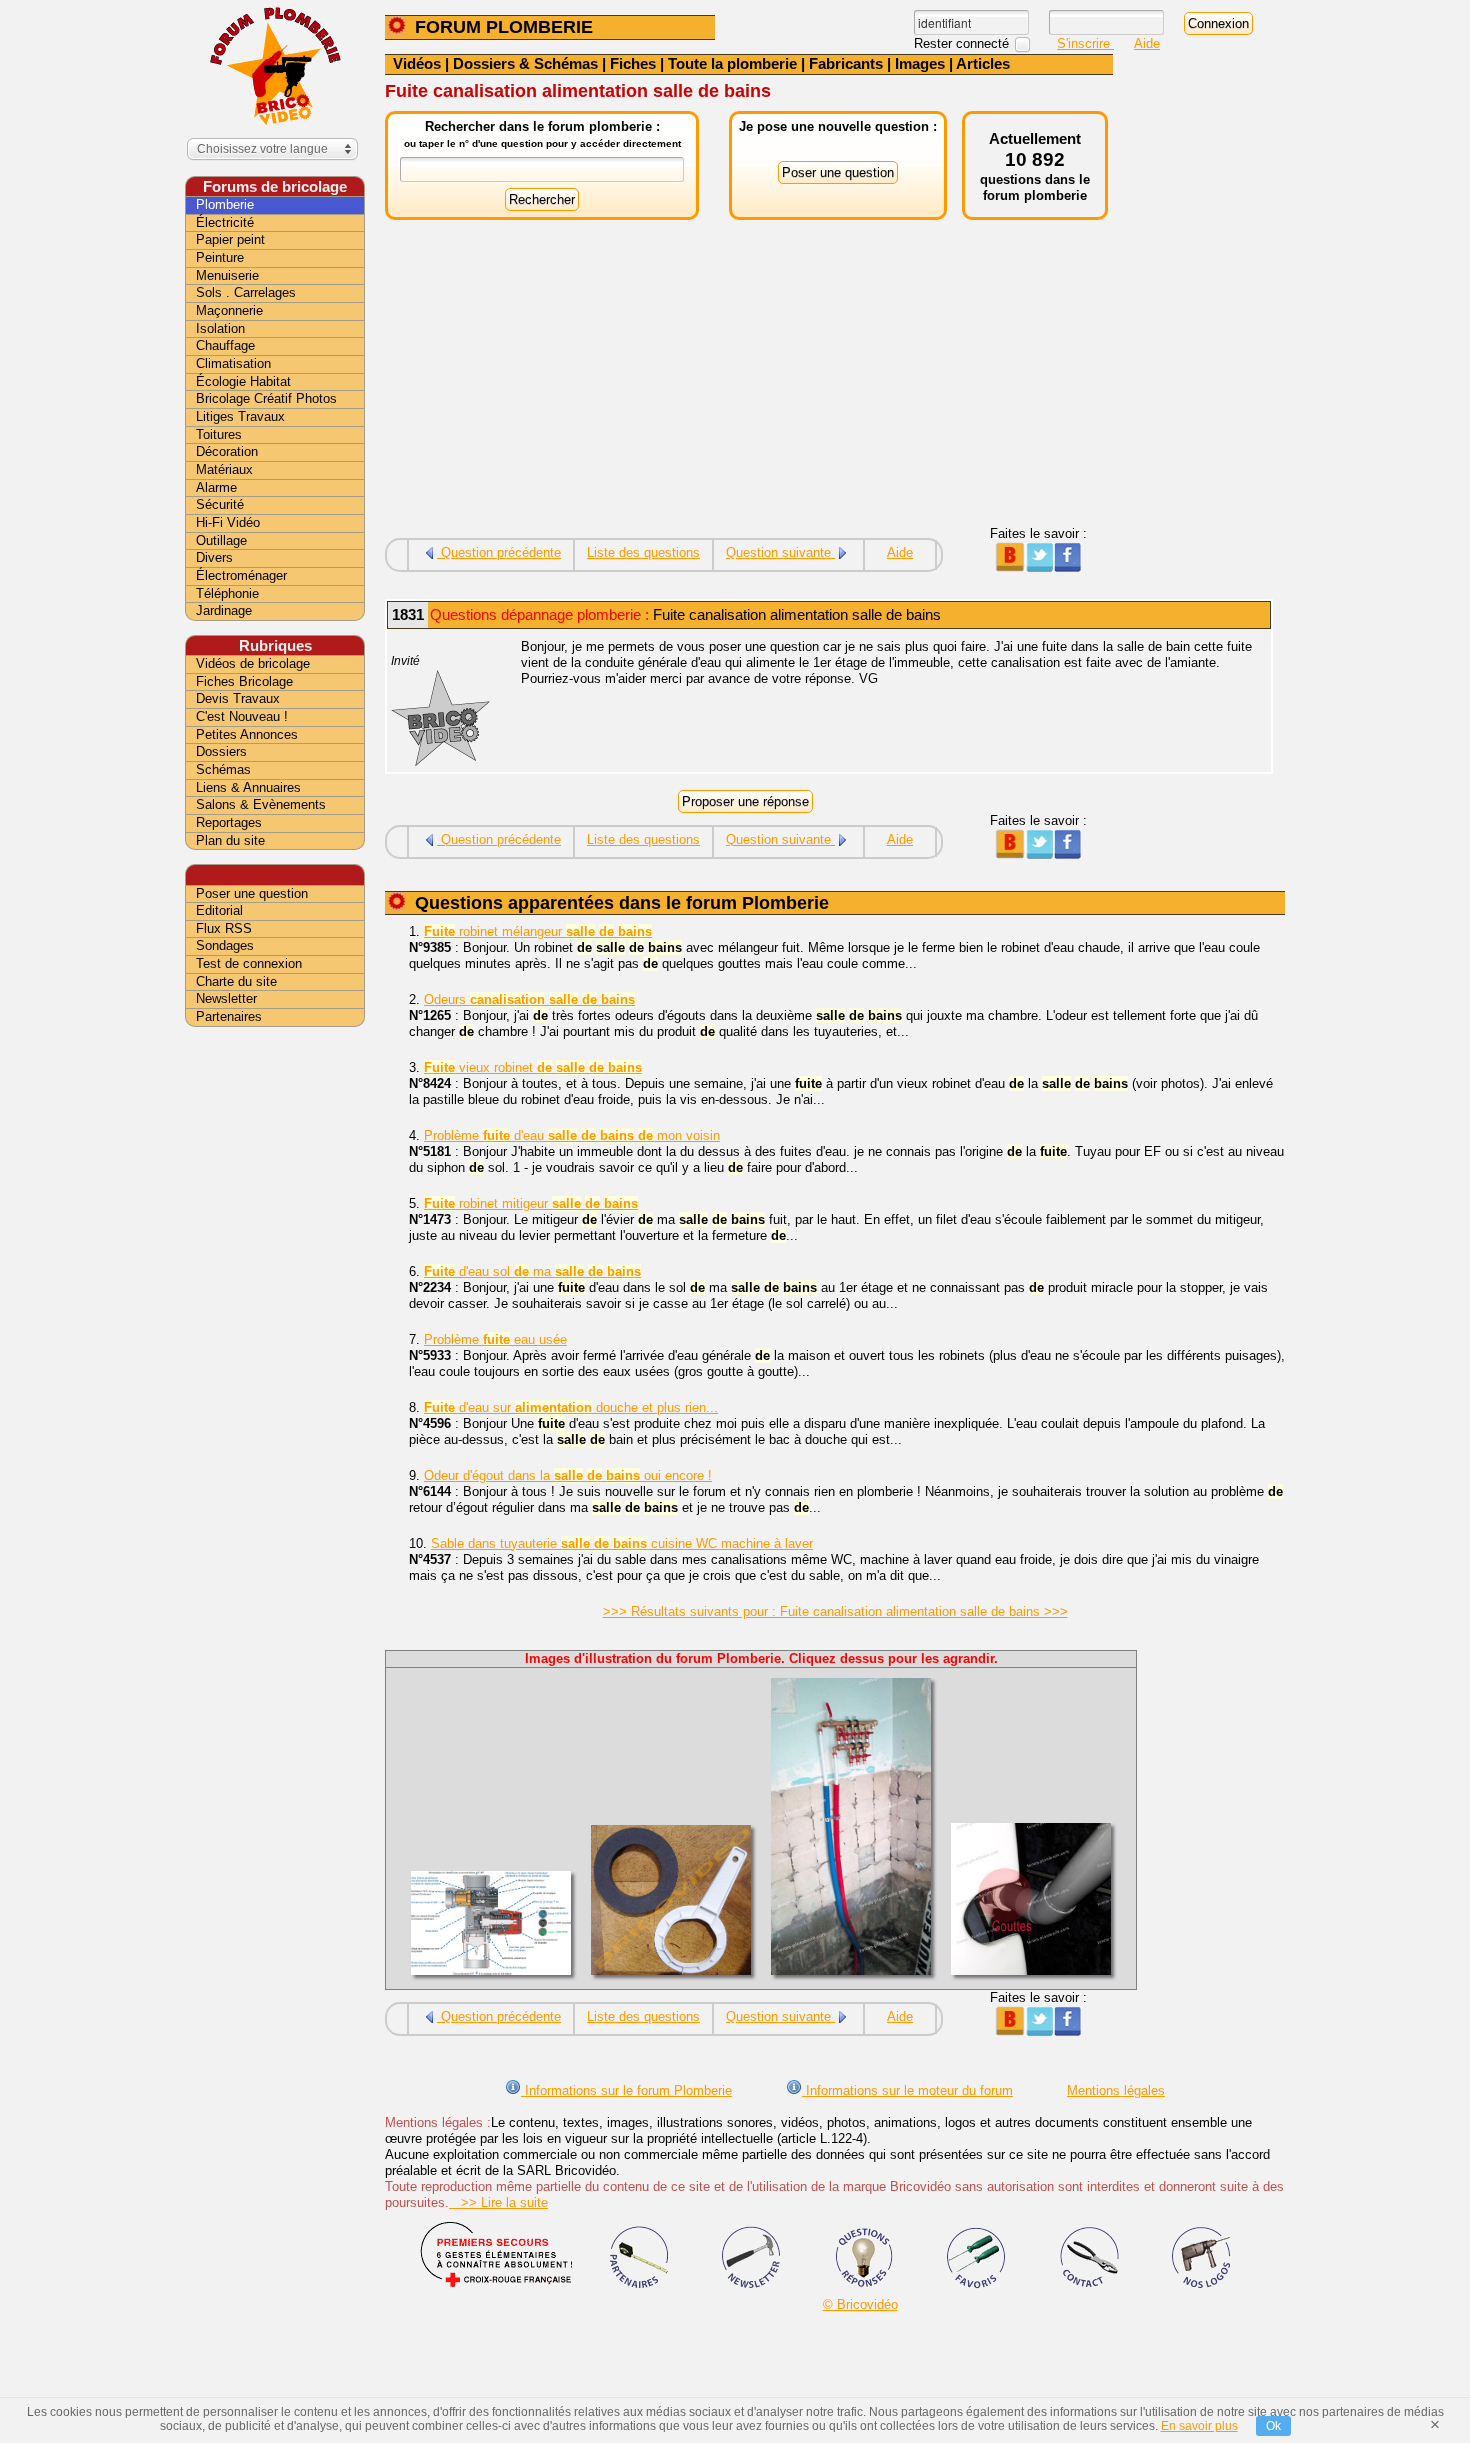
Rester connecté (963, 43)
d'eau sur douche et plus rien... (571, 1407)
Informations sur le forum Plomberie (626, 2090)
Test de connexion (249, 963)
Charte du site (236, 981)
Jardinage (224, 610)
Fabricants (846, 63)
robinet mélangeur (538, 931)
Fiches (633, 63)
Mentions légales (1116, 2090)
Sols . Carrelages (246, 292)
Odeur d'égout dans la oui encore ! (568, 1475)
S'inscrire (1085, 43)
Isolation (220, 328)
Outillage (221, 540)
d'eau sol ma (532, 1271)
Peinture (220, 257)
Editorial (219, 910)
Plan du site (230, 840)
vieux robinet (533, 1067)
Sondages (225, 945)
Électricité (225, 222)
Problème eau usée (495, 1339)
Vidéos (417, 63)
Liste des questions (643, 552)
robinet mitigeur (531, 1203)
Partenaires (229, 1016)
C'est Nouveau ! (242, 716)
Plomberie (225, 204)
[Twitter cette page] (1038, 567)
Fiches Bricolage (244, 681)
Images (920, 63)
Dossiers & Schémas (525, 63)
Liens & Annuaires (248, 787)
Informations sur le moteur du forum (907, 2090)
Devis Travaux (238, 698)
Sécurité (220, 504)
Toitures (219, 434)
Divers (214, 557)
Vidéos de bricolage (253, 663)
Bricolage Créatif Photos (266, 398)
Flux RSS (224, 928)
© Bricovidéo (860, 2304)
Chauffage (225, 345)
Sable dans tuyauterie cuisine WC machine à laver (622, 1543)
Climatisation (233, 363)
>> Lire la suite (498, 2202)
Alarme (216, 487)
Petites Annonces (247, 734)
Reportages (229, 822)
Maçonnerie (229, 310)
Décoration (227, 451)
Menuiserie (227, 275)
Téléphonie (227, 593)
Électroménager (241, 575)
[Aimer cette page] (1067, 567)
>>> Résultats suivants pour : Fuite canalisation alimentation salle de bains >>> (835, 1611)
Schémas (223, 769)
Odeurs (529, 999)
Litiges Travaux (240, 416)
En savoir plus (1199, 2426)
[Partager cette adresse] (1009, 567)
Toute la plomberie (732, 63)
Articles (983, 63)
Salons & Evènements (261, 804)
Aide (1147, 43)
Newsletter (226, 998)
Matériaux (224, 469)
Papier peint (230, 239)
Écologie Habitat (243, 381)
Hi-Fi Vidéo (228, 522)
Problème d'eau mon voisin (572, 1135)
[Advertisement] (749, 386)
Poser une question (252, 893)
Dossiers (221, 751)
